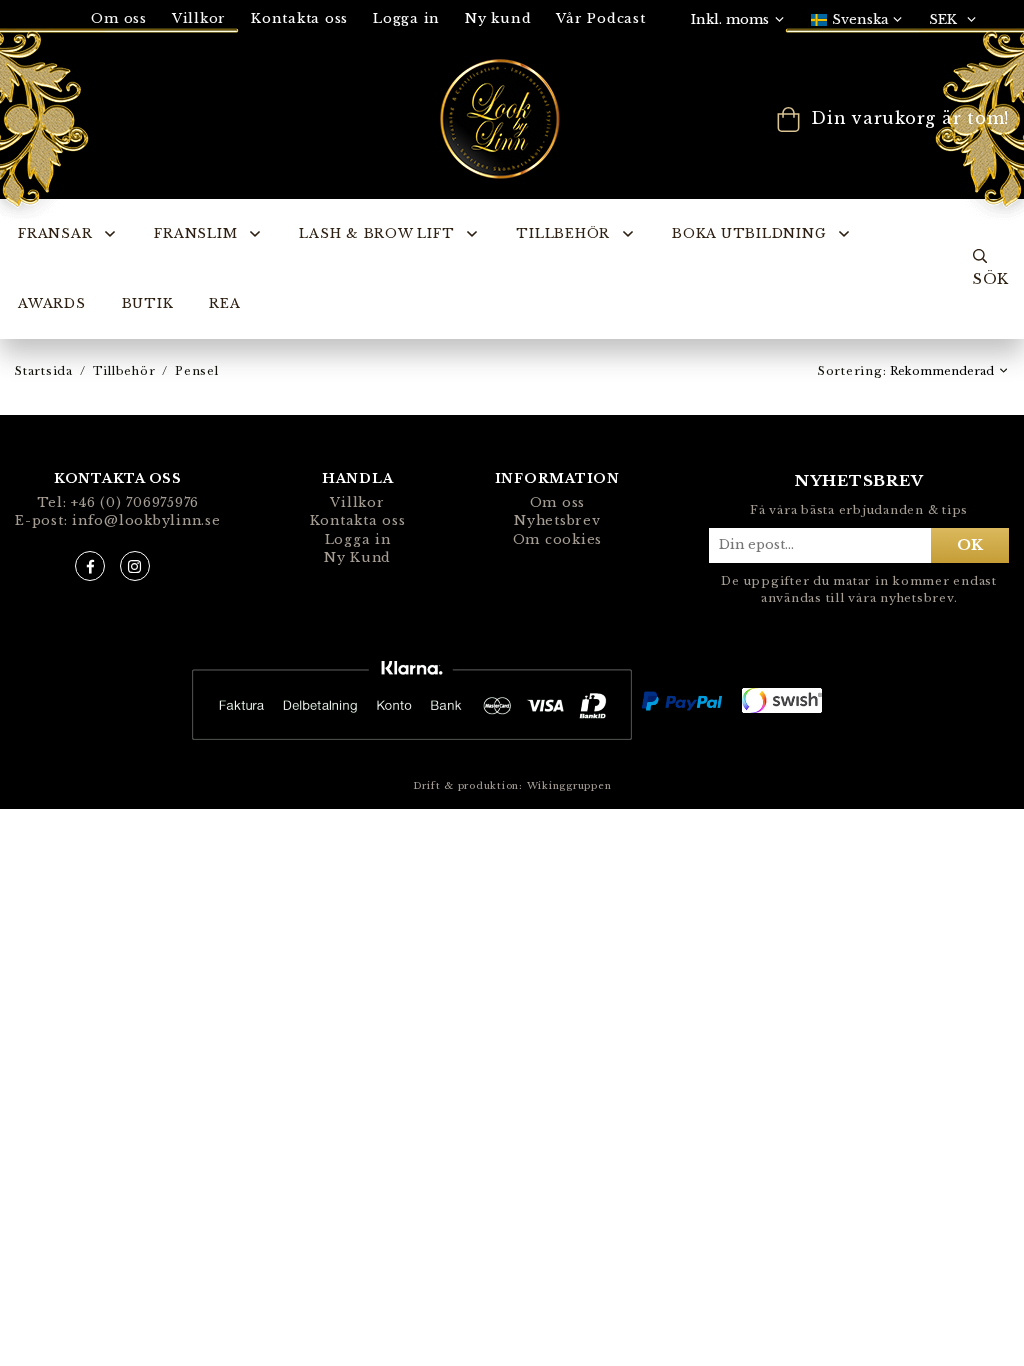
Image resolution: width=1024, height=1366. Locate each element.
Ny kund (498, 18)
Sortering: (854, 371)
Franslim (195, 233)
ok (970, 545)
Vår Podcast (600, 18)
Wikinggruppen (569, 786)
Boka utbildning (749, 233)
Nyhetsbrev (557, 520)
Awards (52, 303)
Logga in (406, 18)
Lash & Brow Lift (376, 233)
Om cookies (558, 539)
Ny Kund (357, 557)
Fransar (55, 233)
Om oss (558, 502)
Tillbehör (563, 233)
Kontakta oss (299, 18)
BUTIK (148, 303)
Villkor (357, 502)
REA (224, 303)
